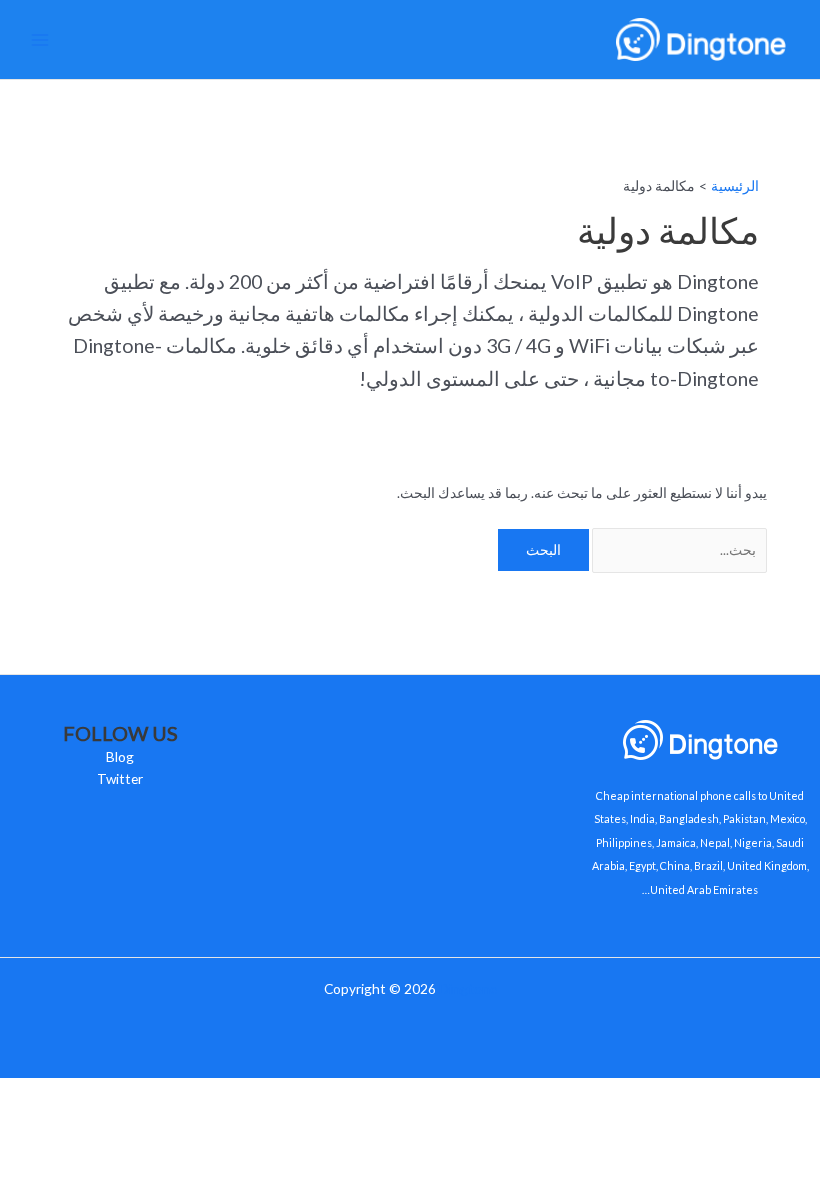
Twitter (120, 778)
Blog (120, 756)
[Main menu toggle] (40, 39)
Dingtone (468, 988)
